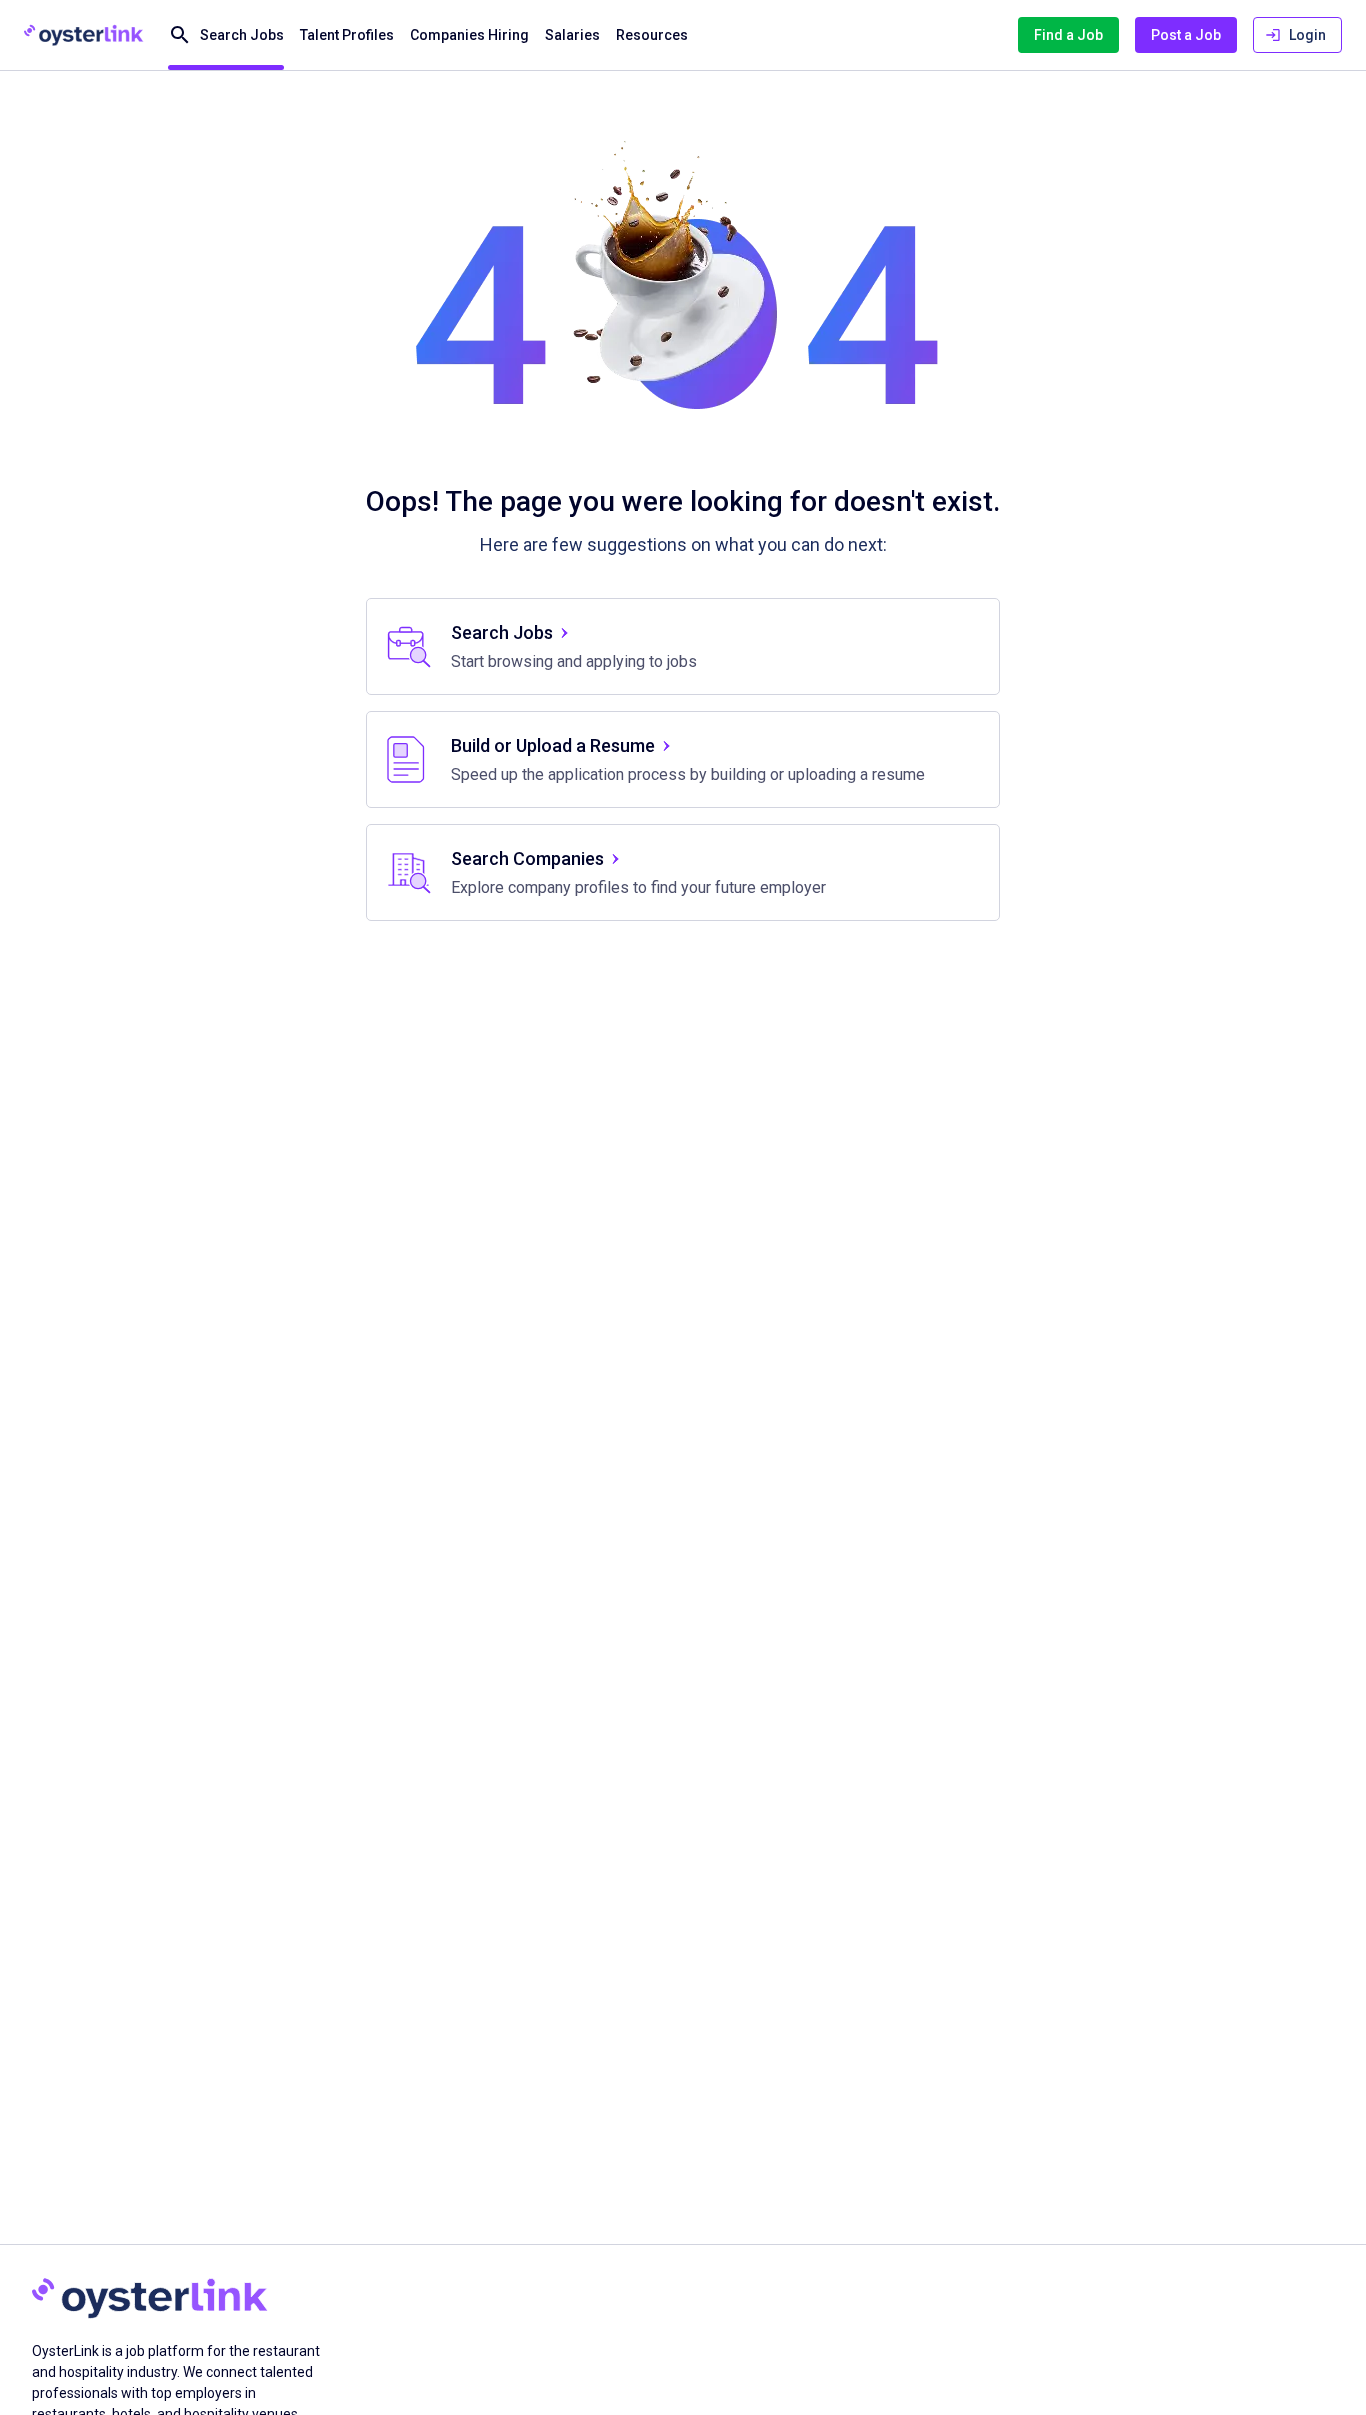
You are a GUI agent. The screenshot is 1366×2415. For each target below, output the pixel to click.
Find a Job (1068, 35)
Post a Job (1186, 35)
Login (1307, 35)
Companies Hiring (469, 35)
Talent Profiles (347, 35)
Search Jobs (242, 35)
